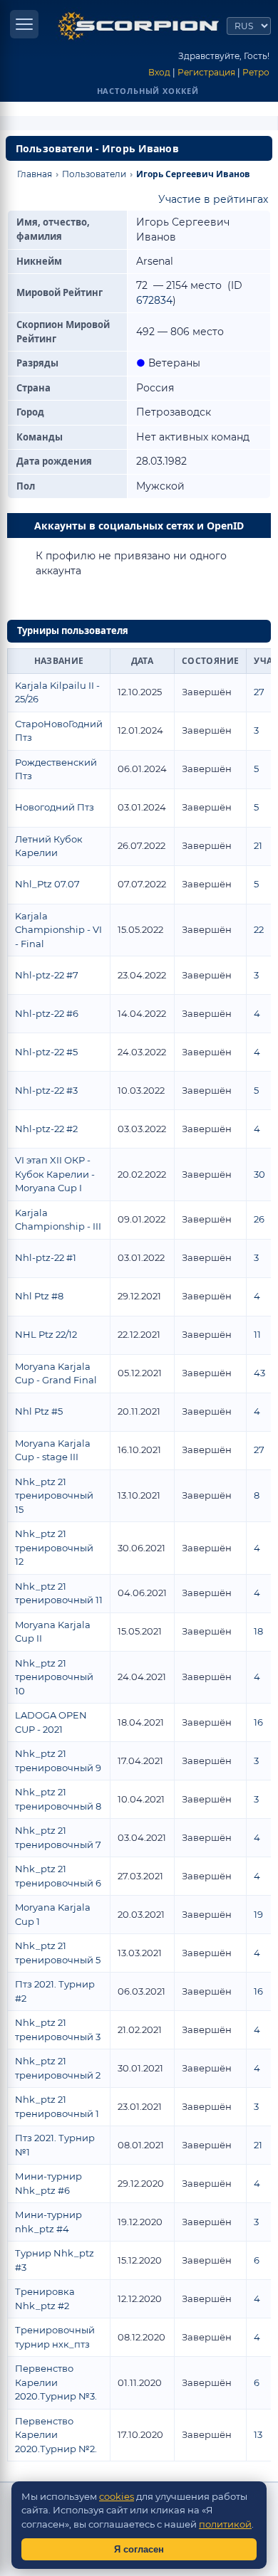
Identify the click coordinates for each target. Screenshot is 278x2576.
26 (259, 1219)
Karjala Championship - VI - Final (58, 930)
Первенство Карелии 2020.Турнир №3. (56, 2382)
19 (258, 1914)
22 (259, 929)
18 (258, 1631)
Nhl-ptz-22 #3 (46, 1090)
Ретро (256, 72)
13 (258, 2434)
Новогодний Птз (55, 807)
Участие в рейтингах (213, 199)
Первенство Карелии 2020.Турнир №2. (56, 2435)
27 (259, 692)
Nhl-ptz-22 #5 (46, 1052)
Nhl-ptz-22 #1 (46, 1257)
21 (258, 845)
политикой (225, 2524)
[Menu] (24, 24)
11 (257, 1334)
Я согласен (139, 2549)
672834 (154, 300)
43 (259, 1373)
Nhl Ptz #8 (39, 1296)
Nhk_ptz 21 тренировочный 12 (54, 1547)
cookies (117, 2496)
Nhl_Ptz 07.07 (47, 884)
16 (258, 1722)
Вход (159, 72)
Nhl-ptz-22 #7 (47, 975)
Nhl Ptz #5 (39, 1411)
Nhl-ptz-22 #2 (46, 1129)
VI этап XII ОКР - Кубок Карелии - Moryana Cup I (55, 1174)
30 (259, 1174)
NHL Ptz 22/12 (46, 1334)
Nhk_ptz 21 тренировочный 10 (54, 1677)
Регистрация (206, 72)
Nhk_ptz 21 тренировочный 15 (54, 1495)
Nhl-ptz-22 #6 (47, 1013)
